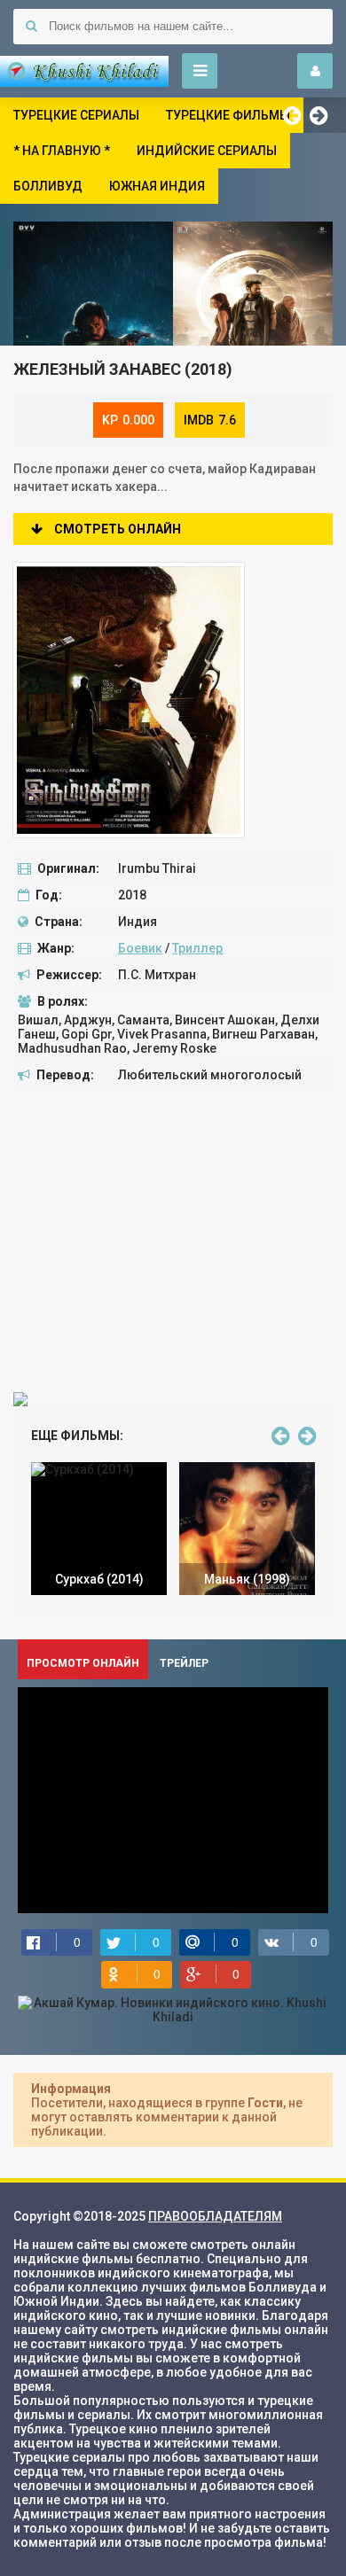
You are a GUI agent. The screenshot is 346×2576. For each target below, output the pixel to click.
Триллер (197, 948)
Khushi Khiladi (84, 71)
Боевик (140, 948)
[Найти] (31, 27)
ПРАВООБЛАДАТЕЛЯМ (215, 2216)
